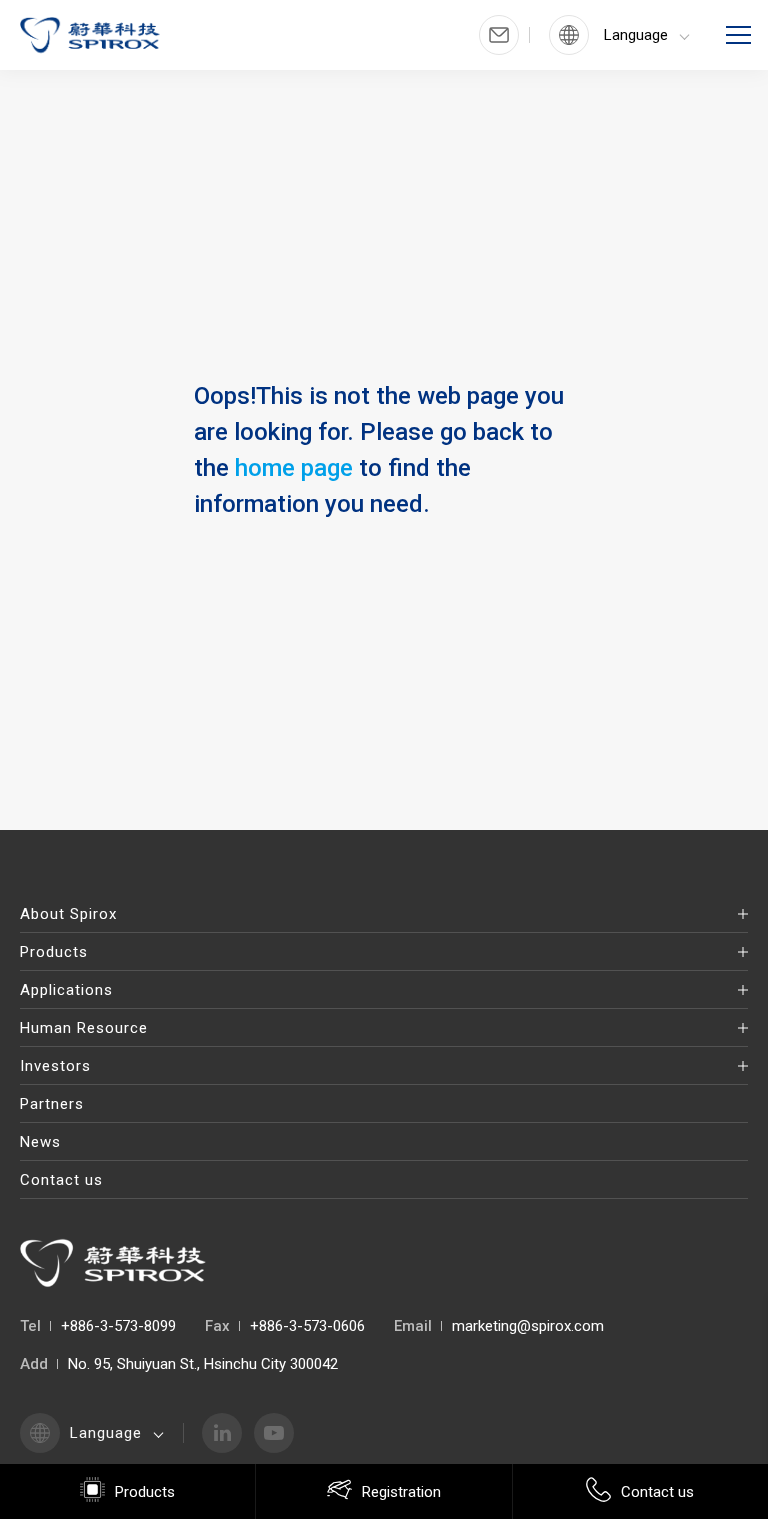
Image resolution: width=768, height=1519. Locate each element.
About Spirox (68, 914)
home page (294, 468)
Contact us (61, 1180)
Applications (66, 990)
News (40, 1142)
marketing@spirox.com (528, 1326)
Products (54, 952)
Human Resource (84, 1028)
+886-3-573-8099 (118, 1326)
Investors (55, 1066)
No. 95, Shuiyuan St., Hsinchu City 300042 (203, 1364)
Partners (52, 1104)
